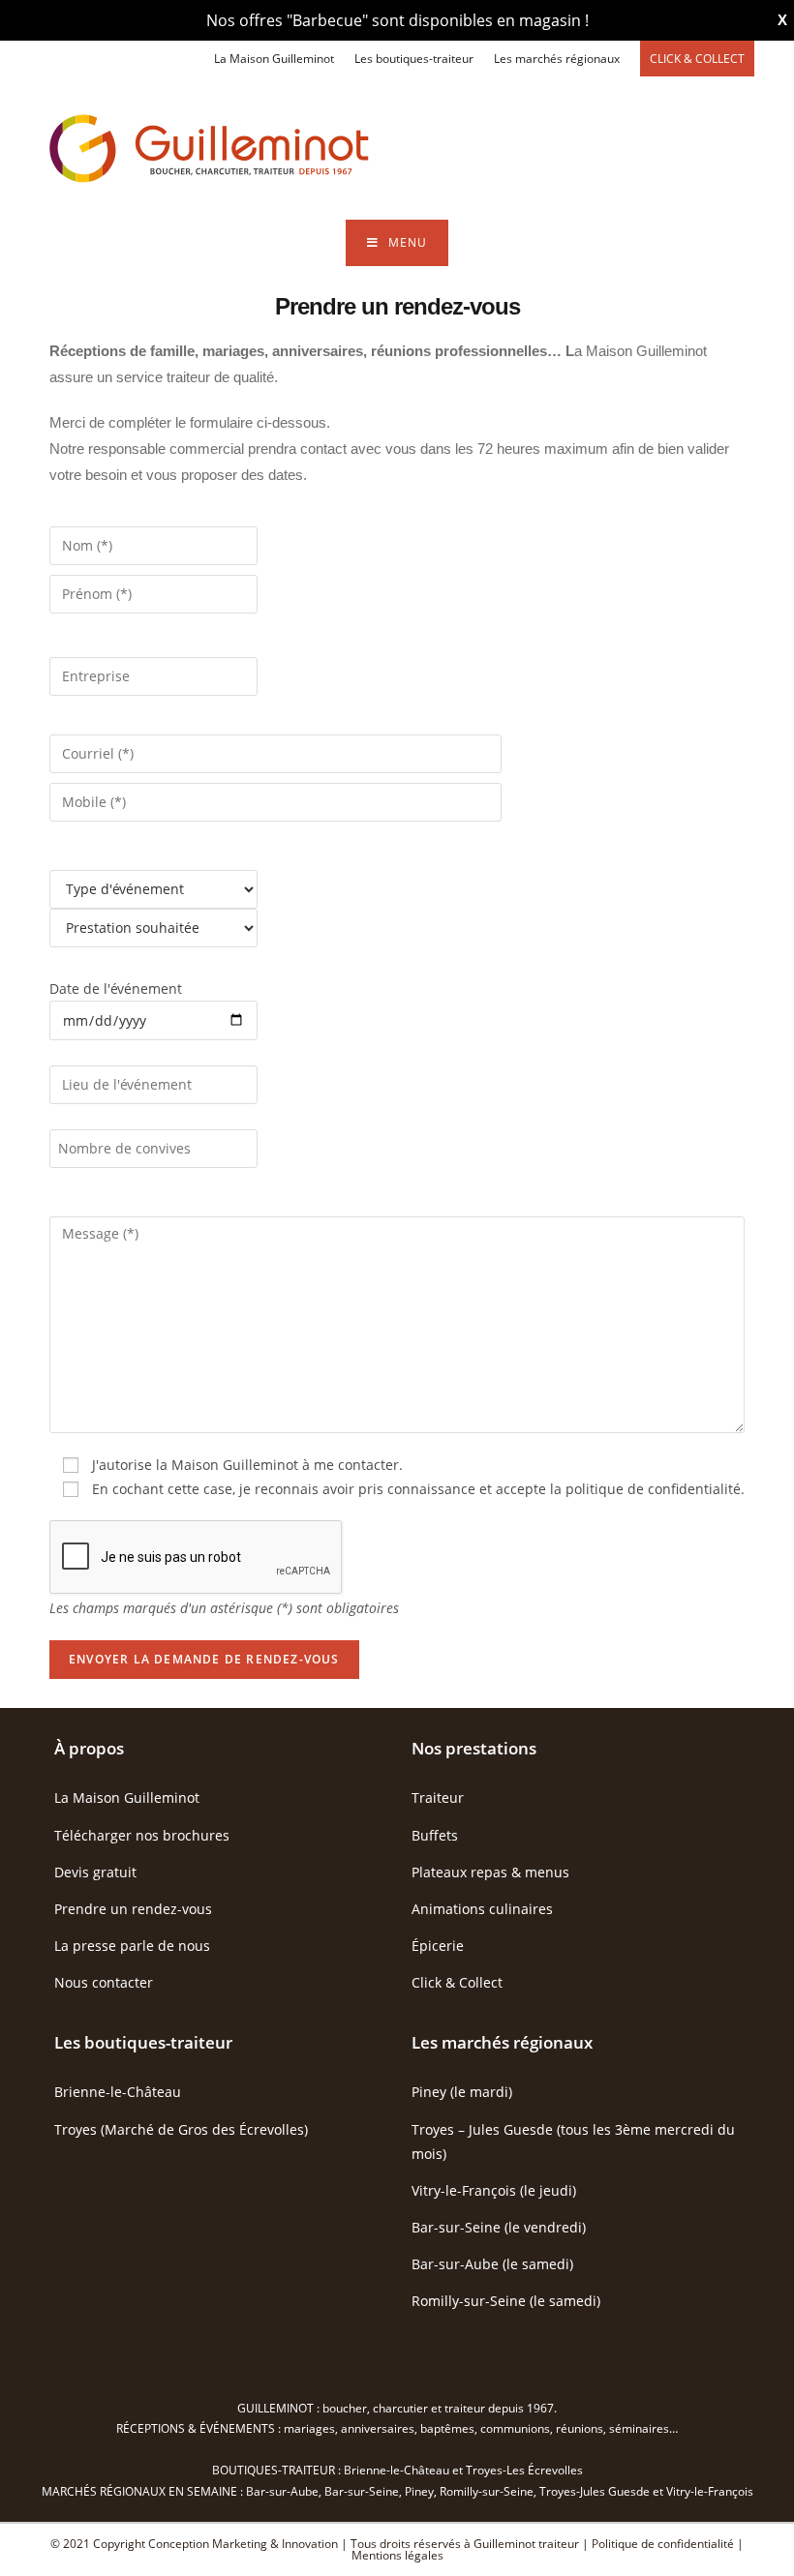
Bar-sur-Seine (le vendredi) (499, 2227)
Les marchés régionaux (557, 59)
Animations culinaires (482, 1909)
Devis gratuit (95, 1872)
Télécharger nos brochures (142, 1835)
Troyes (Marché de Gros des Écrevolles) (181, 2129)
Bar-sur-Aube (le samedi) (492, 2264)
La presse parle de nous (132, 1946)
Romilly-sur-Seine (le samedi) (506, 2301)
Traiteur (438, 1797)
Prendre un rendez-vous (133, 1909)
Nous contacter (104, 1982)
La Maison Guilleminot (274, 59)
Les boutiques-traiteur (414, 59)
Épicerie (438, 1946)
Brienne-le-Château (118, 2092)
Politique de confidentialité (663, 2544)
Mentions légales (397, 2555)
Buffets (435, 1835)
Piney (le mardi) (462, 2092)
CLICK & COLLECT (697, 59)
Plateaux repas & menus (490, 1872)
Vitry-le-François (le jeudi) (494, 2190)
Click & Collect (457, 1982)
